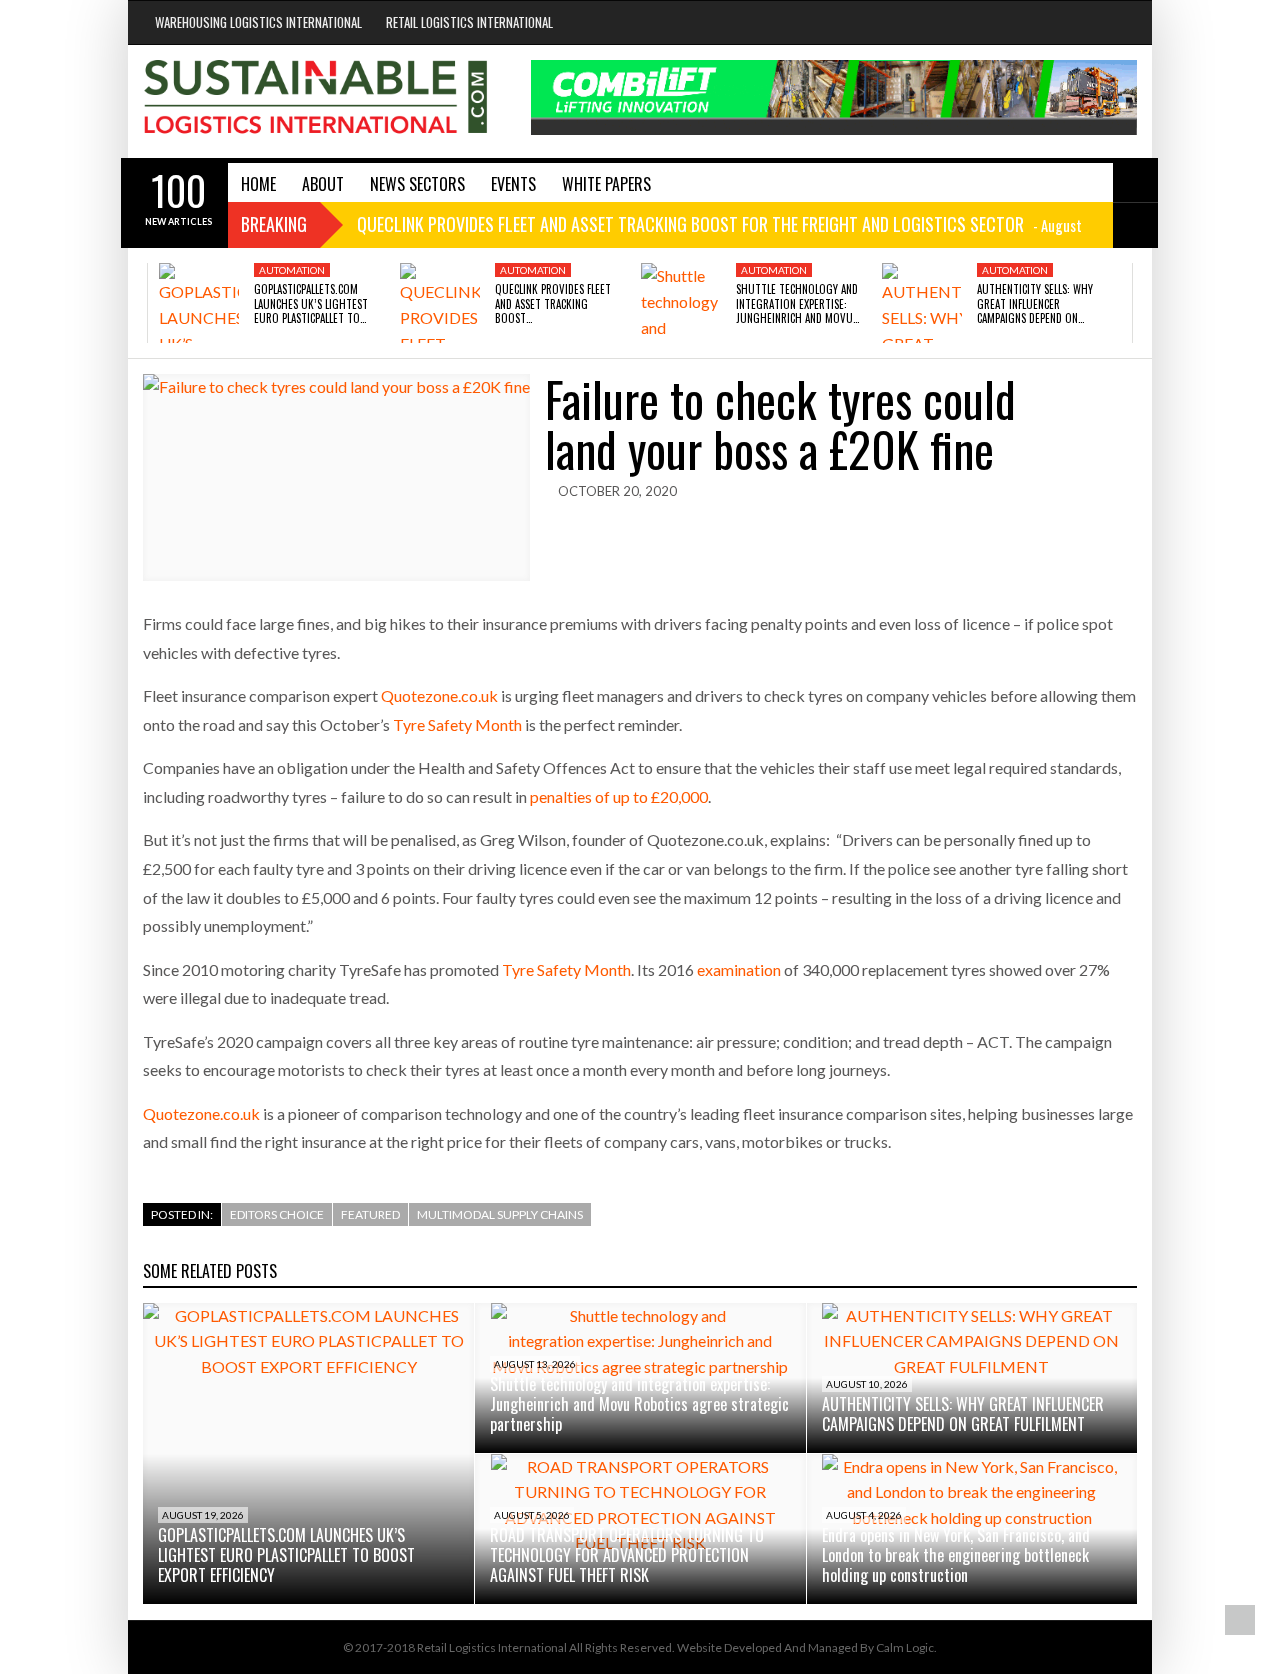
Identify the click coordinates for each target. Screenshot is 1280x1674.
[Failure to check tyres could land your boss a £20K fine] (336, 477)
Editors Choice (277, 1214)
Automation (292, 270)
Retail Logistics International (469, 22)
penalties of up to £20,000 (619, 796)
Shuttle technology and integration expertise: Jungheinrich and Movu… (797, 303)
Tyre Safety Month (457, 724)
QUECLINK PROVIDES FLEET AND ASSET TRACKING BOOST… (553, 303)
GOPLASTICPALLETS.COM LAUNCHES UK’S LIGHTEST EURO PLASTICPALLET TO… (311, 303)
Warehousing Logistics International (258, 22)
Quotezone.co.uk (439, 695)
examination (739, 969)
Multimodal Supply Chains (500, 1214)
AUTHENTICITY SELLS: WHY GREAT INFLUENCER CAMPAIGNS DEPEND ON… (1035, 303)
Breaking (274, 224)
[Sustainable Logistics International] (317, 101)
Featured (370, 1214)
